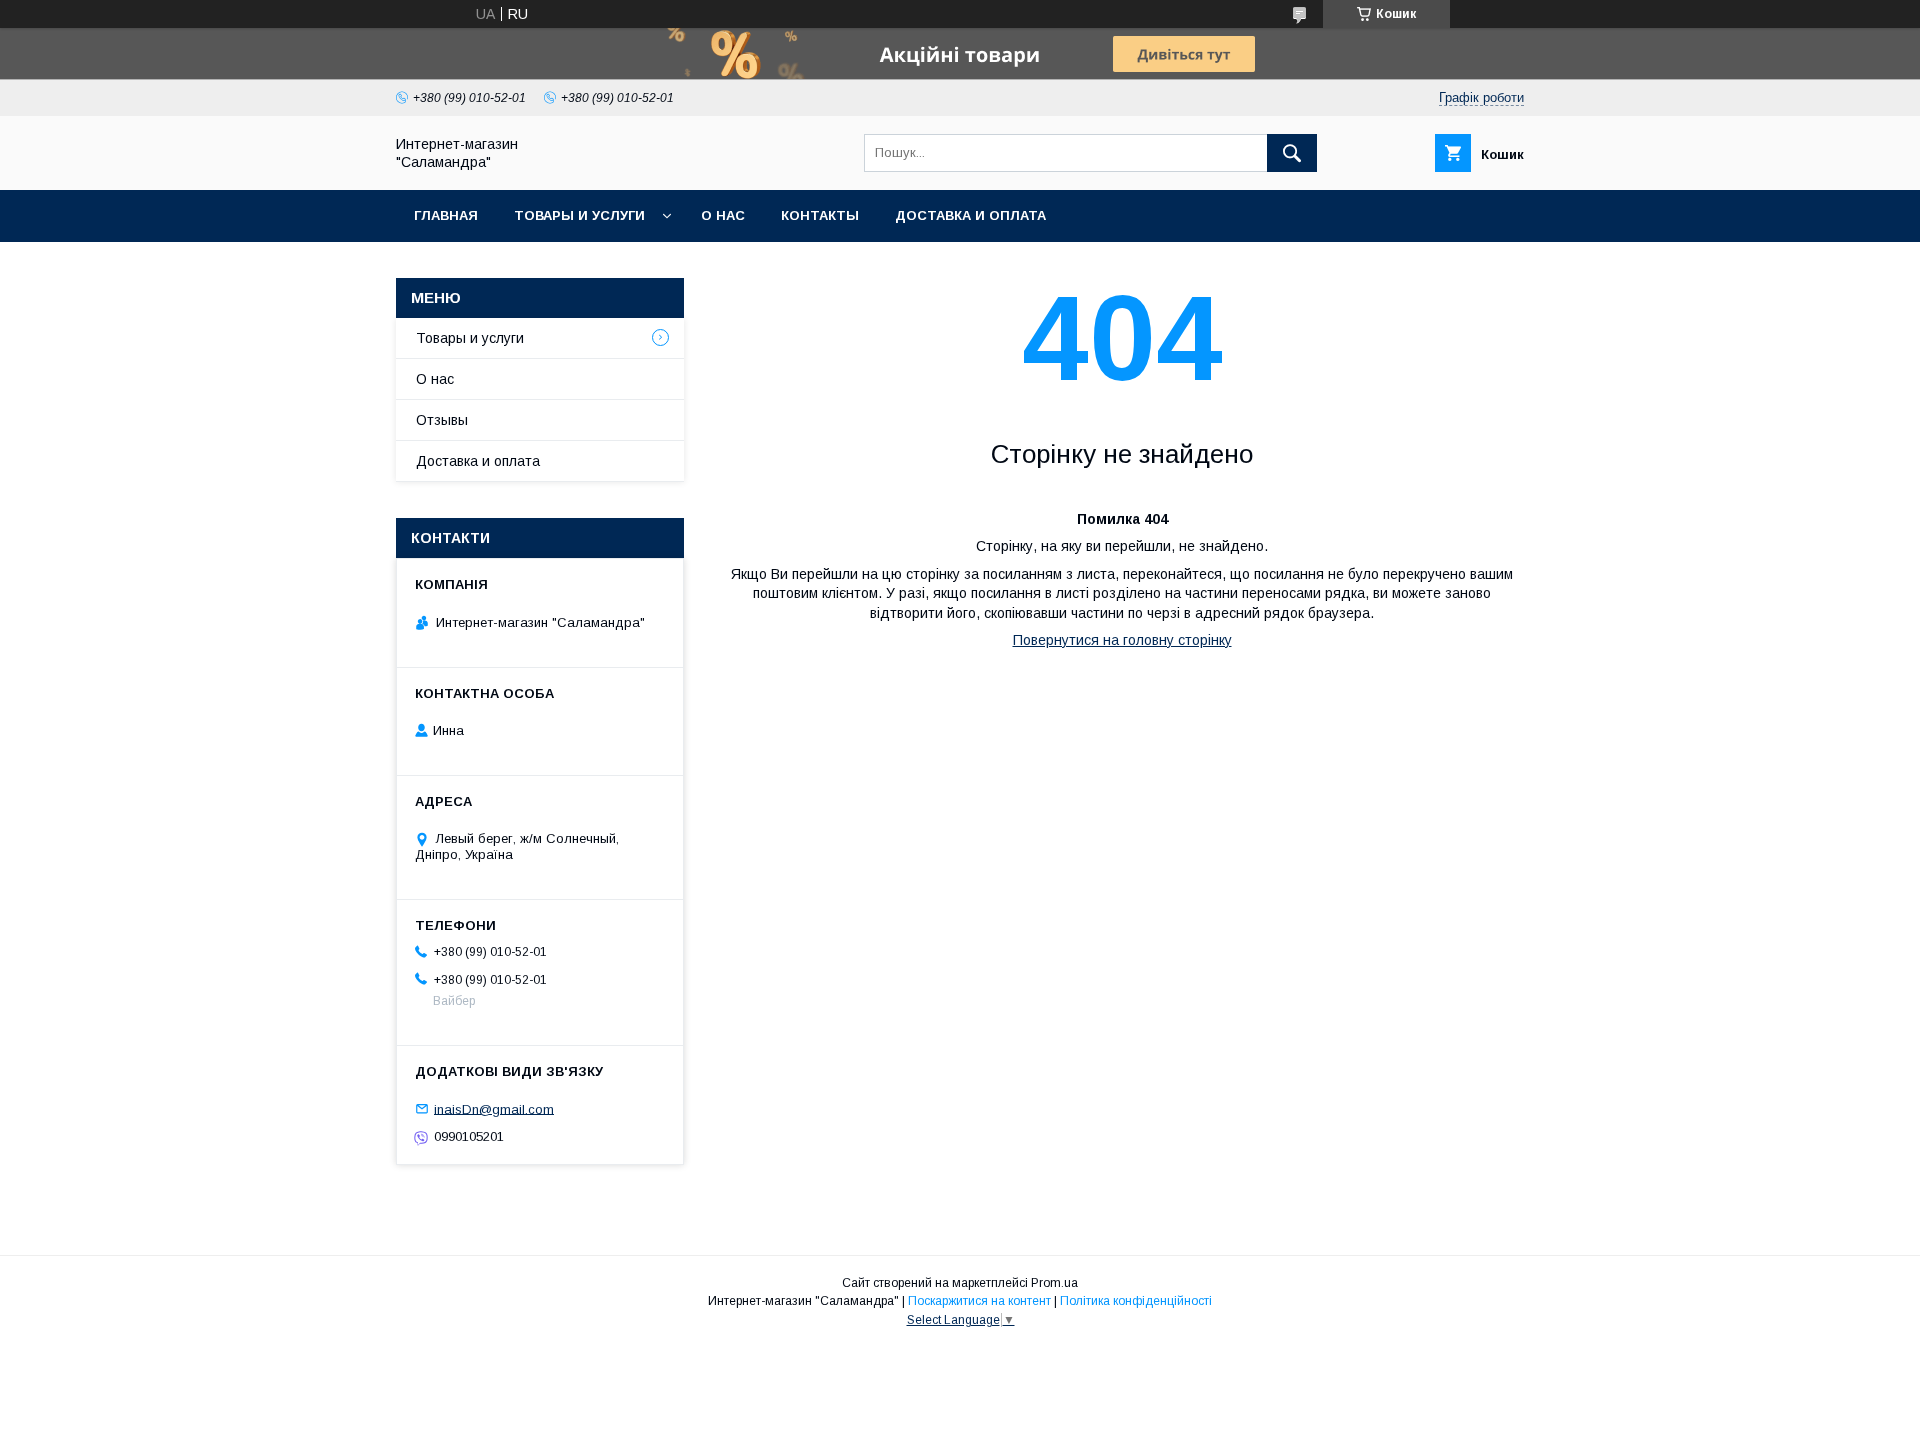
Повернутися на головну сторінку (1122, 640)
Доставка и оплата (970, 215)
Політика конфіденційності (1136, 1301)
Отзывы (442, 420)
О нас (723, 215)
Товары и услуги (579, 215)
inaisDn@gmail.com (494, 1108)
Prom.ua (1054, 1283)
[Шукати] (1292, 153)
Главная (446, 215)
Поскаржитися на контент (979, 1301)
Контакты (820, 215)
